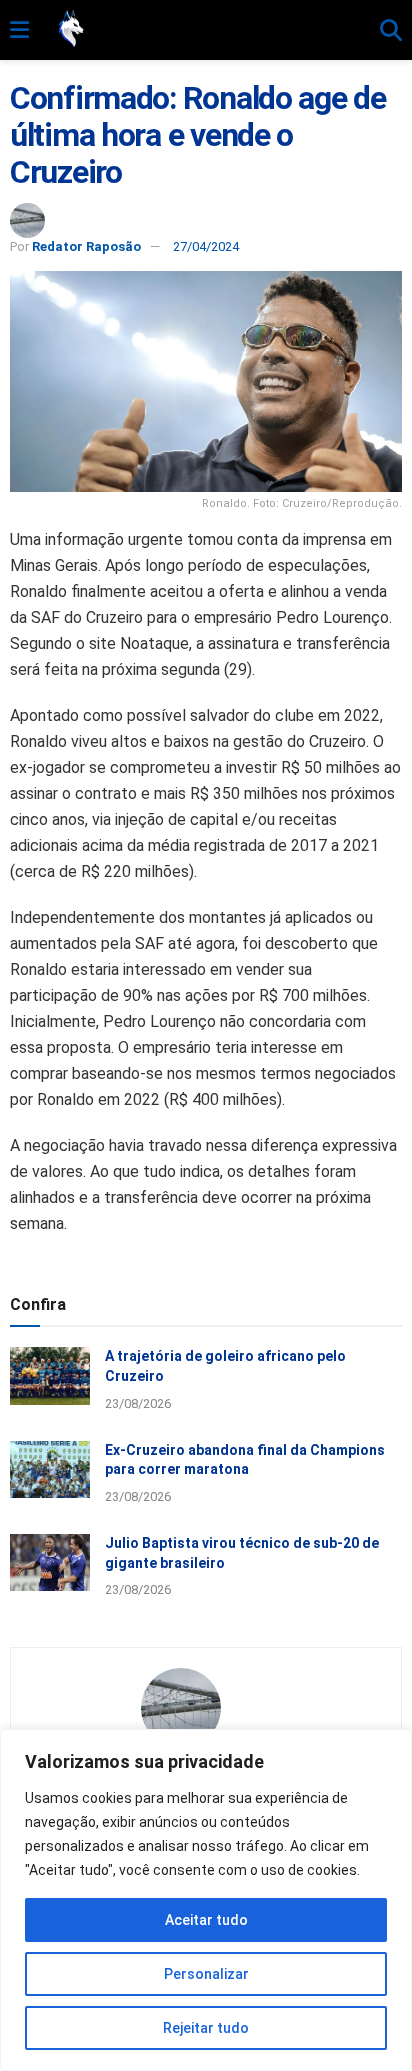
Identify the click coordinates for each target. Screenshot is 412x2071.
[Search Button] (391, 31)
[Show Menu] (19, 31)
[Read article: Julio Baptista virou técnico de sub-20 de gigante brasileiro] (50, 1562)
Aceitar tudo (206, 1920)
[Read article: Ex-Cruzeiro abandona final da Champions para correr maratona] (50, 1469)
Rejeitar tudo (206, 2028)
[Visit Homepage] (204, 30)
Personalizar (206, 1974)
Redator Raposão (86, 246)
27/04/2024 (206, 246)
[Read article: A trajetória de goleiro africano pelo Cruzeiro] (50, 1375)
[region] (206, 1900)
